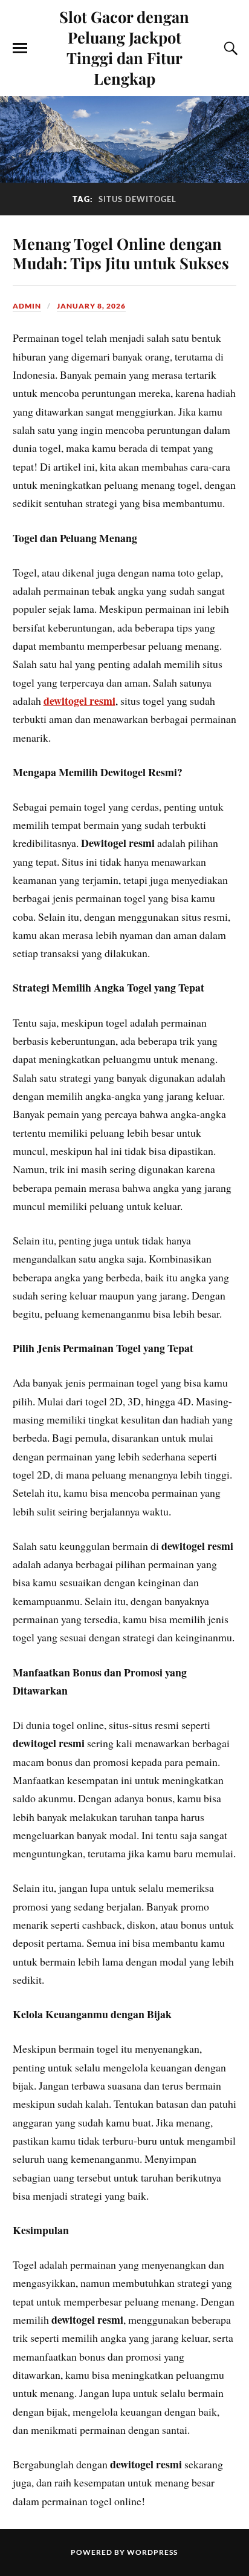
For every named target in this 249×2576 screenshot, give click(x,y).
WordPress (152, 2552)
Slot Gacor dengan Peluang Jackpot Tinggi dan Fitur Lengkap (124, 47)
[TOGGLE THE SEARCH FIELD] (229, 48)
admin (27, 306)
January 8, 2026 (91, 306)
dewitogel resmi (79, 701)
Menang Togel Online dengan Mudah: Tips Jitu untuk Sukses (121, 253)
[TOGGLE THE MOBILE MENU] (20, 48)
